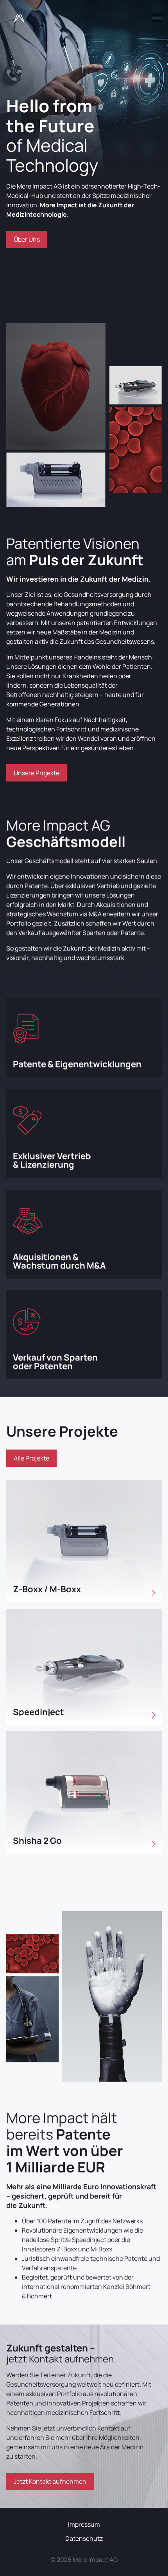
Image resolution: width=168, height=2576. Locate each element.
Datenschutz (84, 2538)
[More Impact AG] (19, 18)
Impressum (84, 2524)
